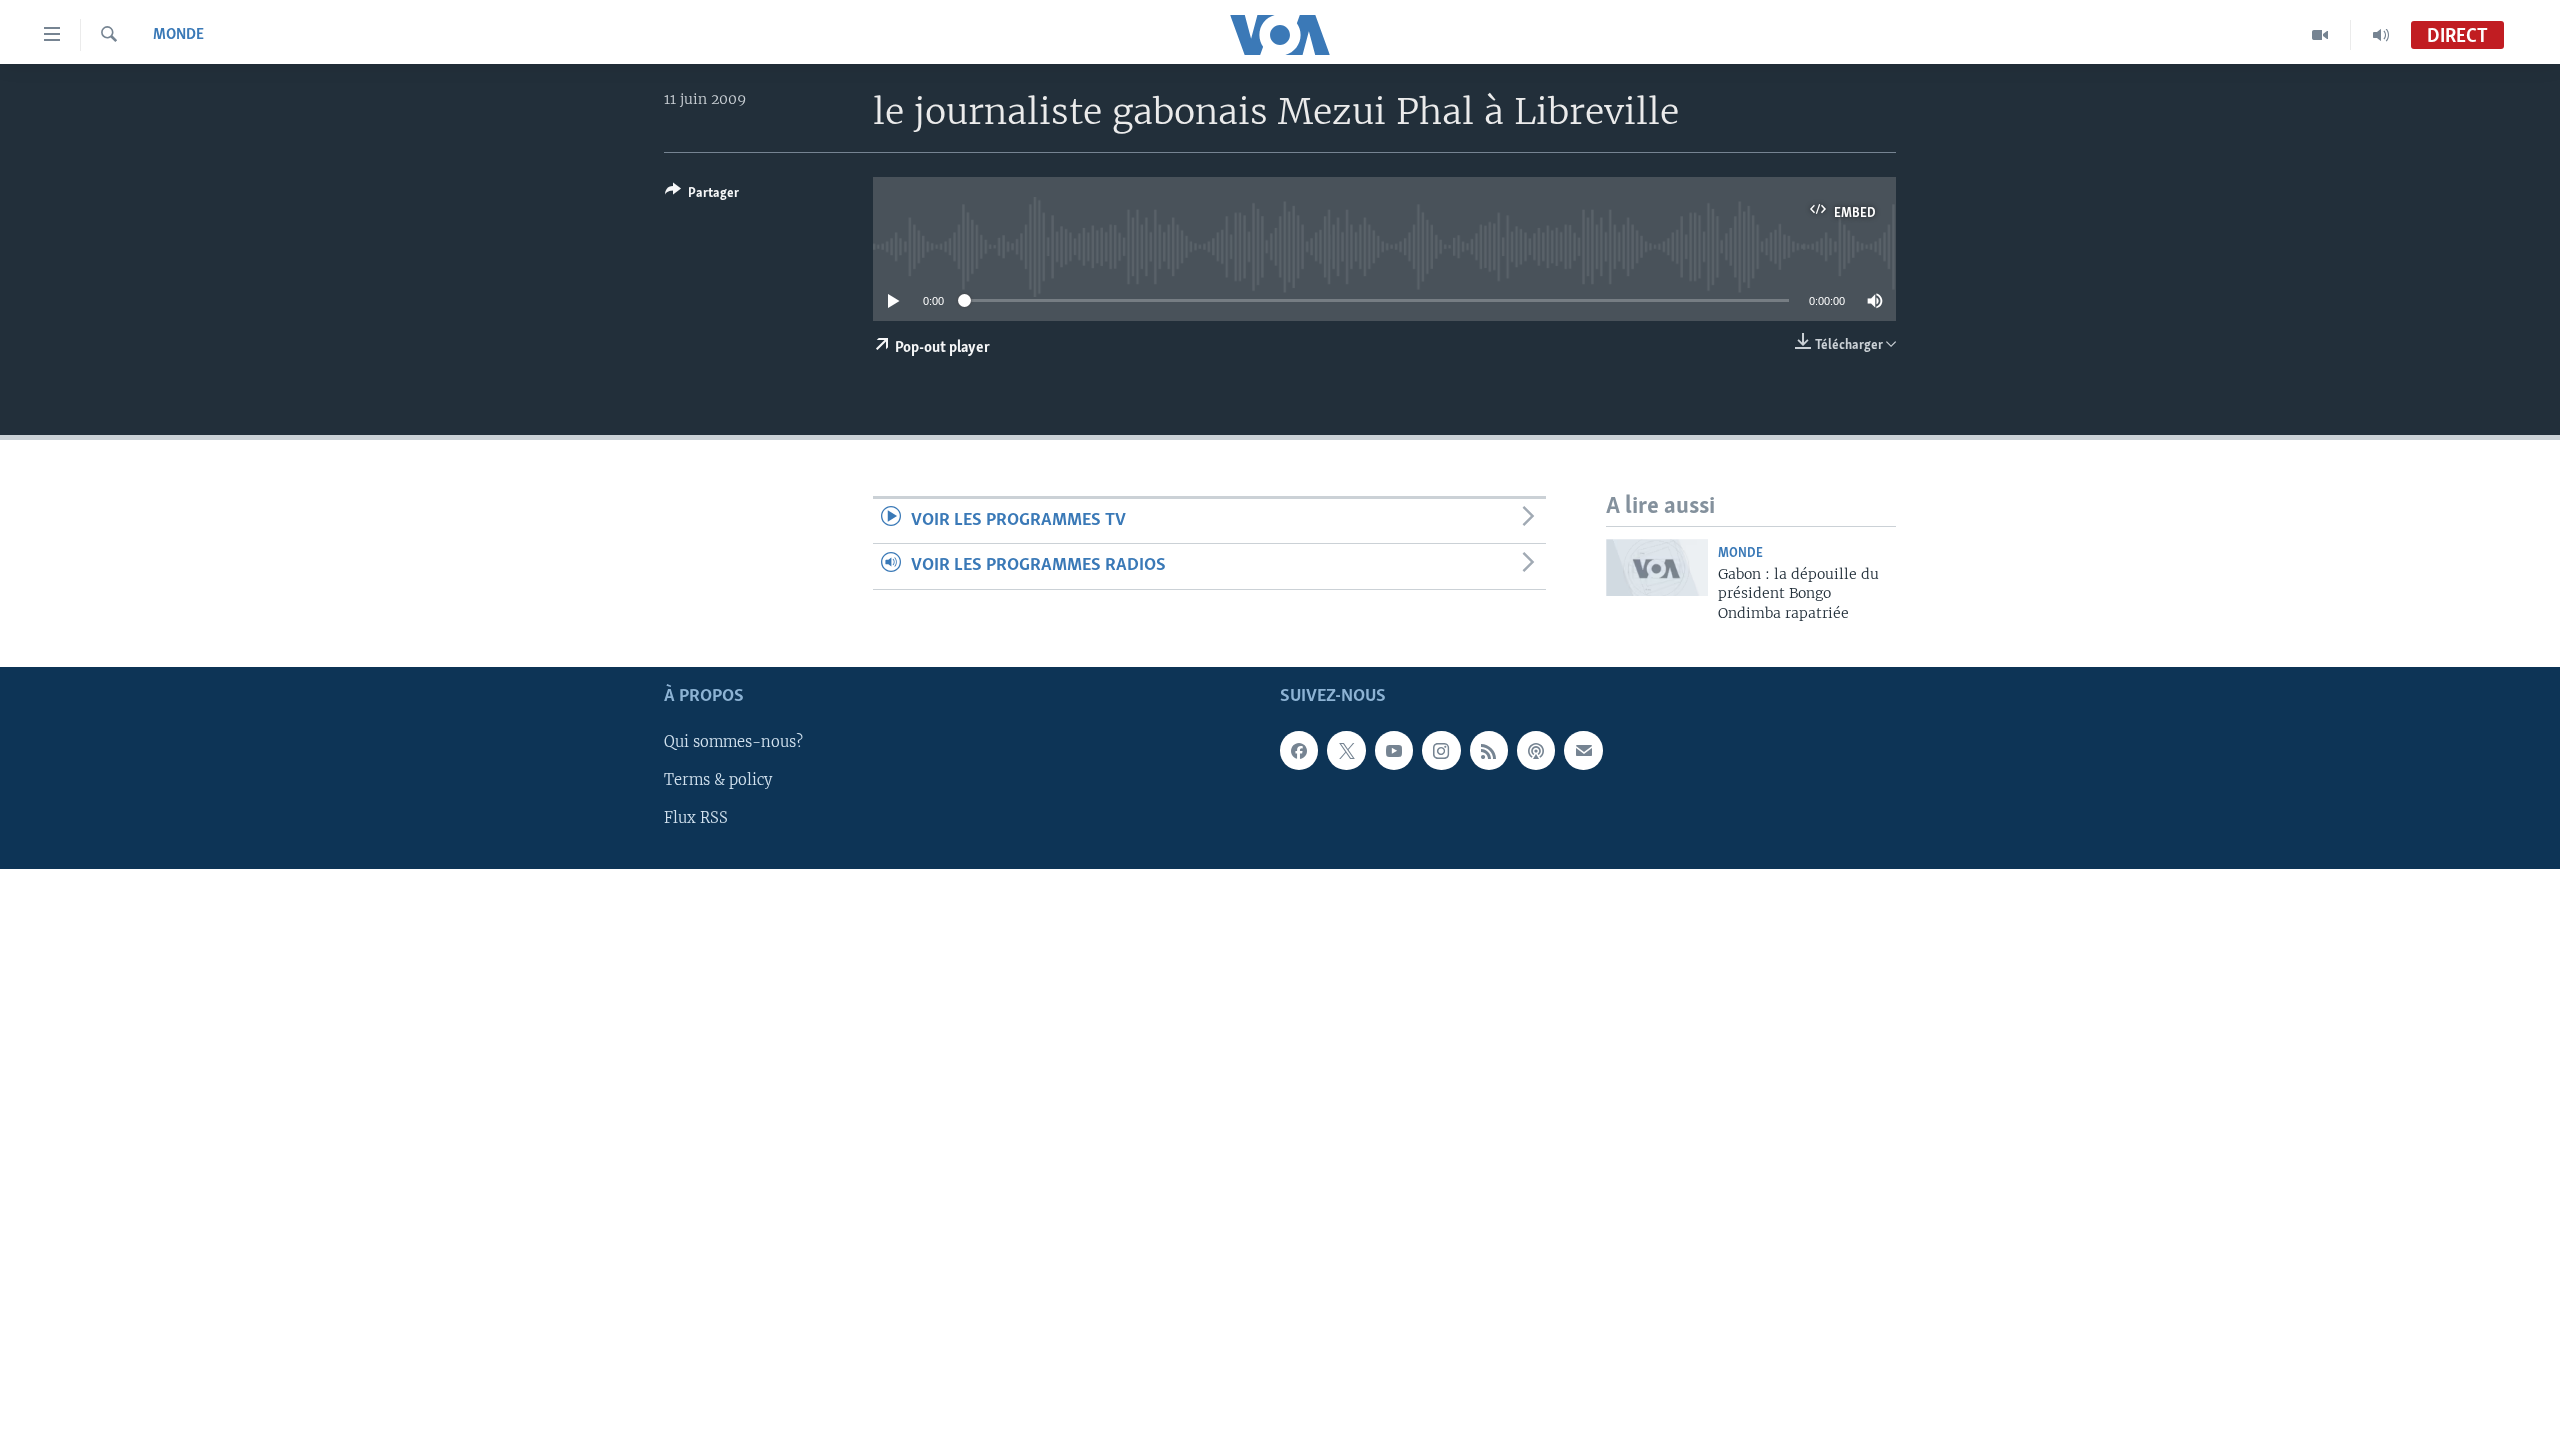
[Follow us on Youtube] (1394, 750)
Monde (178, 35)
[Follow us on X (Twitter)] (1346, 750)
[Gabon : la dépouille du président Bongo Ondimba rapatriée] (1657, 567)
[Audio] (2381, 35)
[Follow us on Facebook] (1299, 750)
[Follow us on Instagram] (1441, 750)
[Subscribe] (1583, 750)
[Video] (2320, 35)
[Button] (702, 196)
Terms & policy (718, 780)
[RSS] (1489, 750)
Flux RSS (696, 818)
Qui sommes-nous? (733, 742)
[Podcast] (1536, 750)
